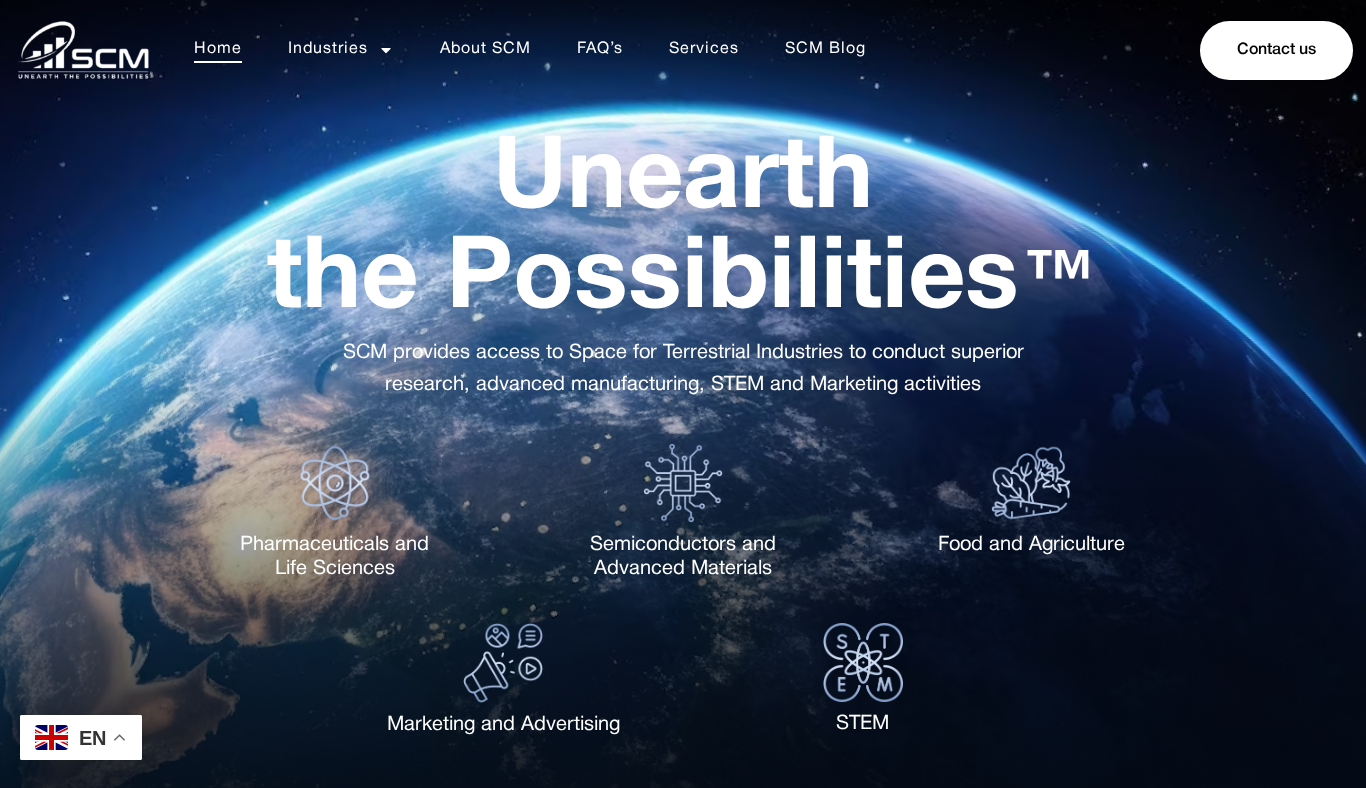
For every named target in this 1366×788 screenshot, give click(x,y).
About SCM (485, 49)
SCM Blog (825, 49)
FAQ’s (600, 49)
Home (218, 49)
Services (704, 49)
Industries (328, 49)
